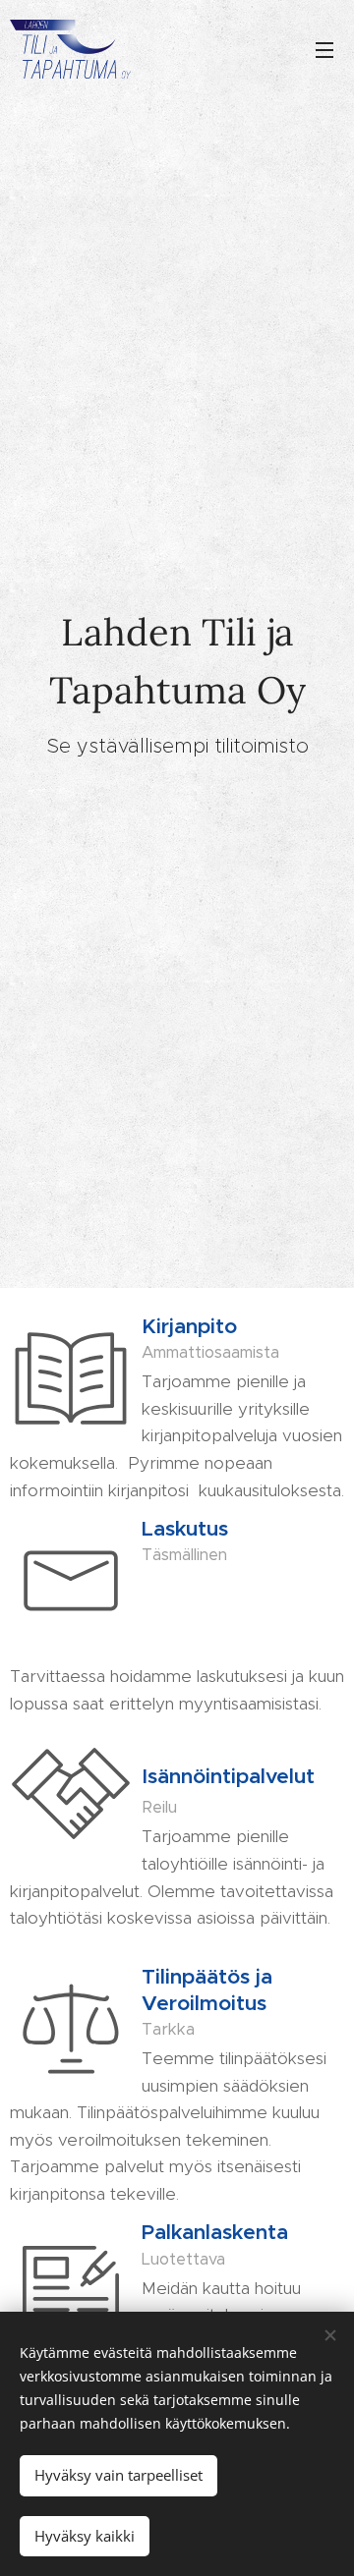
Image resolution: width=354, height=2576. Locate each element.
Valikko (324, 49)
